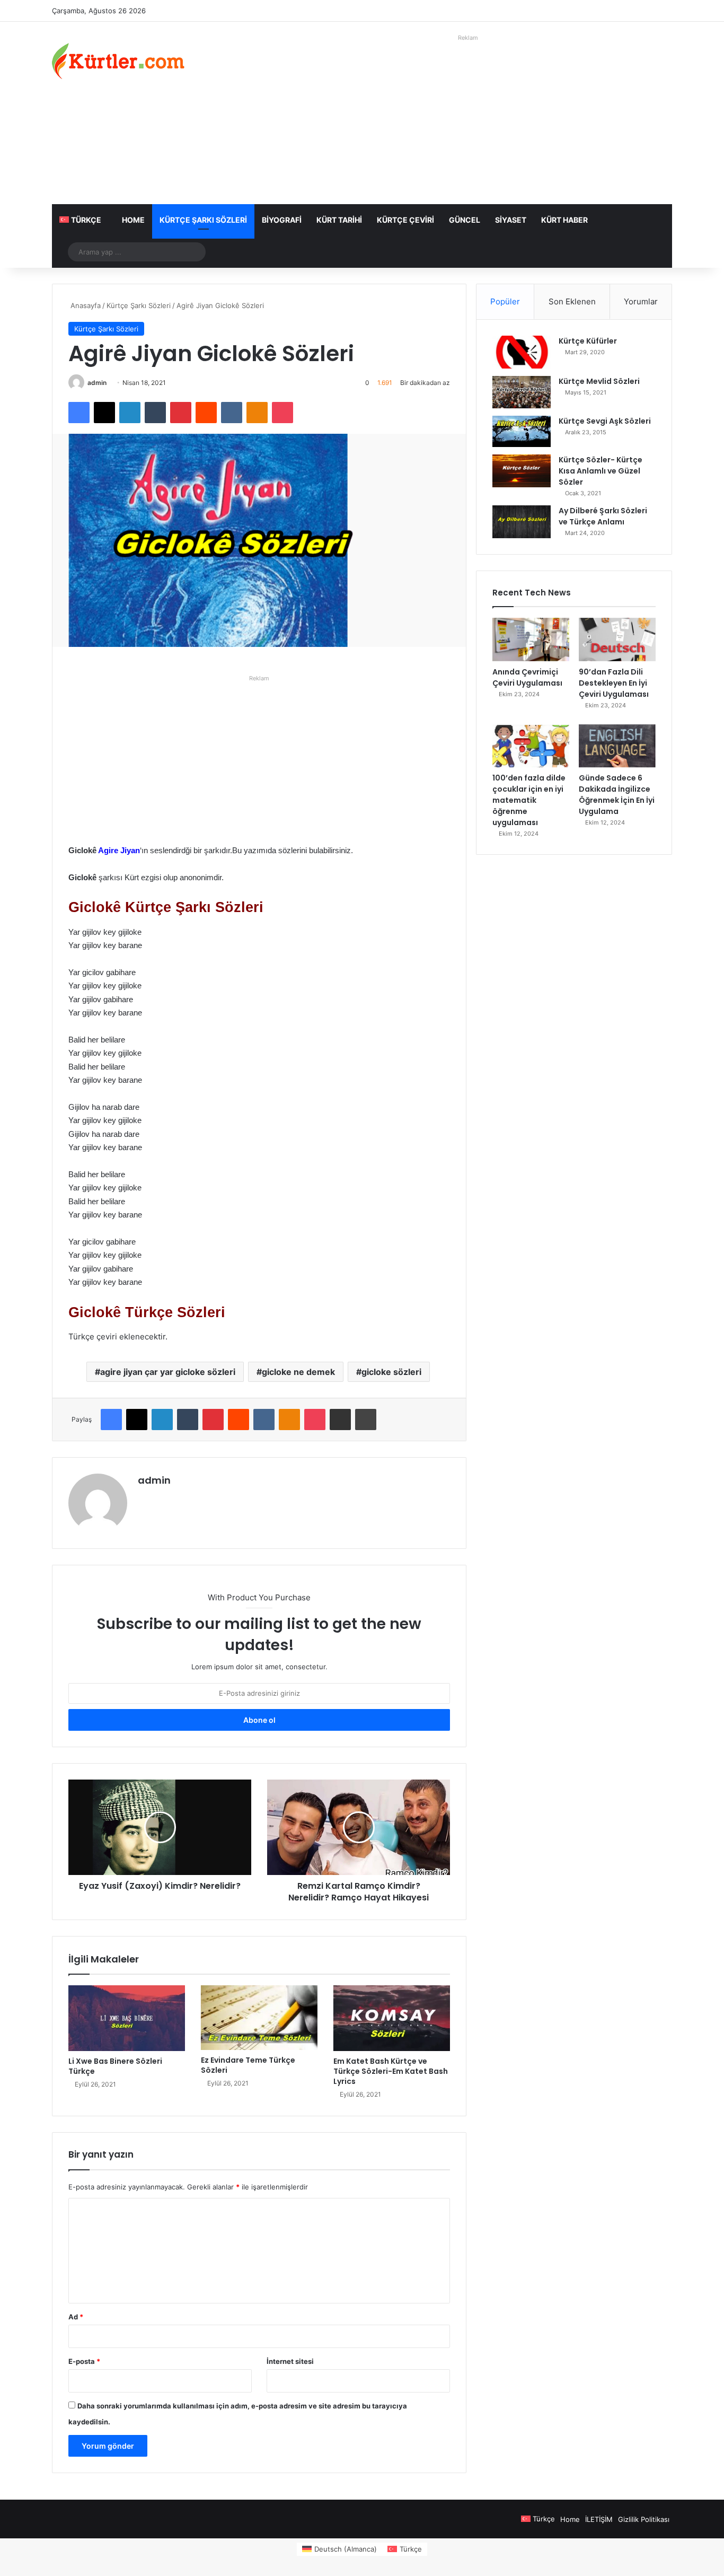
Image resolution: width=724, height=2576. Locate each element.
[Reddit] (206, 413)
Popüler (505, 301)
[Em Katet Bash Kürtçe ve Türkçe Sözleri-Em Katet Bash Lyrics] (392, 2018)
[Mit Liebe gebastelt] (118, 61)
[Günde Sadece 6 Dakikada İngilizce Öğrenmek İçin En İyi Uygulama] (617, 746)
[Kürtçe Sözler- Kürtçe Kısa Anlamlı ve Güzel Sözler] (522, 471)
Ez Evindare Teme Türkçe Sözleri (248, 2065)
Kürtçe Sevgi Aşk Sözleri (605, 421)
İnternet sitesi (290, 2361)
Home (133, 220)
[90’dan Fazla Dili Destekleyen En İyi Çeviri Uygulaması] (617, 639)
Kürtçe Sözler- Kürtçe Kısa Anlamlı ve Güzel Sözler (601, 471)
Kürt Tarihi (339, 220)
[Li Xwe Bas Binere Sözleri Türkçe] (127, 2018)
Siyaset (511, 220)
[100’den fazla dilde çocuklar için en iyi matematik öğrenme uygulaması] (531, 746)
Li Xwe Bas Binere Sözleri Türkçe (115, 2066)
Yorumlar (641, 301)
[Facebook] (79, 413)
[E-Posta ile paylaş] (340, 1420)
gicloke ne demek (298, 1372)
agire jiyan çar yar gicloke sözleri (168, 1372)
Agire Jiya (117, 850)
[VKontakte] (232, 413)
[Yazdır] (366, 1420)
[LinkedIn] (130, 413)
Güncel (465, 220)
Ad (76, 2317)
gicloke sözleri (391, 1372)
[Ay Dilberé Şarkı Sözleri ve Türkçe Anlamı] (522, 522)
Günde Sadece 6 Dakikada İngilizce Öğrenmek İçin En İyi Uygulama (617, 795)
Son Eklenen (572, 301)
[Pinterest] (181, 413)
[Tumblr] (155, 413)
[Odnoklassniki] (257, 413)
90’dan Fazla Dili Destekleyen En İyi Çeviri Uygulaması (614, 683)
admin (97, 383)
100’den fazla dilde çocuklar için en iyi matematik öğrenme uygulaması (529, 800)
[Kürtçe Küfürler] (522, 352)
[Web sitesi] (144, 1499)
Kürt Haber (564, 220)
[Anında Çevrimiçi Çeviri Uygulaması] (531, 639)
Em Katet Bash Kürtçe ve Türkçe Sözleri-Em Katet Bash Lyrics (391, 2071)
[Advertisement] (468, 119)
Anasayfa (85, 305)
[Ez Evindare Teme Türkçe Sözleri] (259, 2018)
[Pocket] (282, 413)
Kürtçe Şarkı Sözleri (203, 220)
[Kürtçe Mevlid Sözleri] (522, 392)
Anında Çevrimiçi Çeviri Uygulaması (527, 677)
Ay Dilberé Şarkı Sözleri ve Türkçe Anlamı (603, 516)
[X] (104, 413)
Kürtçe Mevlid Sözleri (599, 381)
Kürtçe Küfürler (588, 341)
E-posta (84, 2361)
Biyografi (282, 220)
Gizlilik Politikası (644, 2519)
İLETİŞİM (599, 2519)
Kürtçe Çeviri (405, 220)
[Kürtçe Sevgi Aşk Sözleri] (522, 431)
